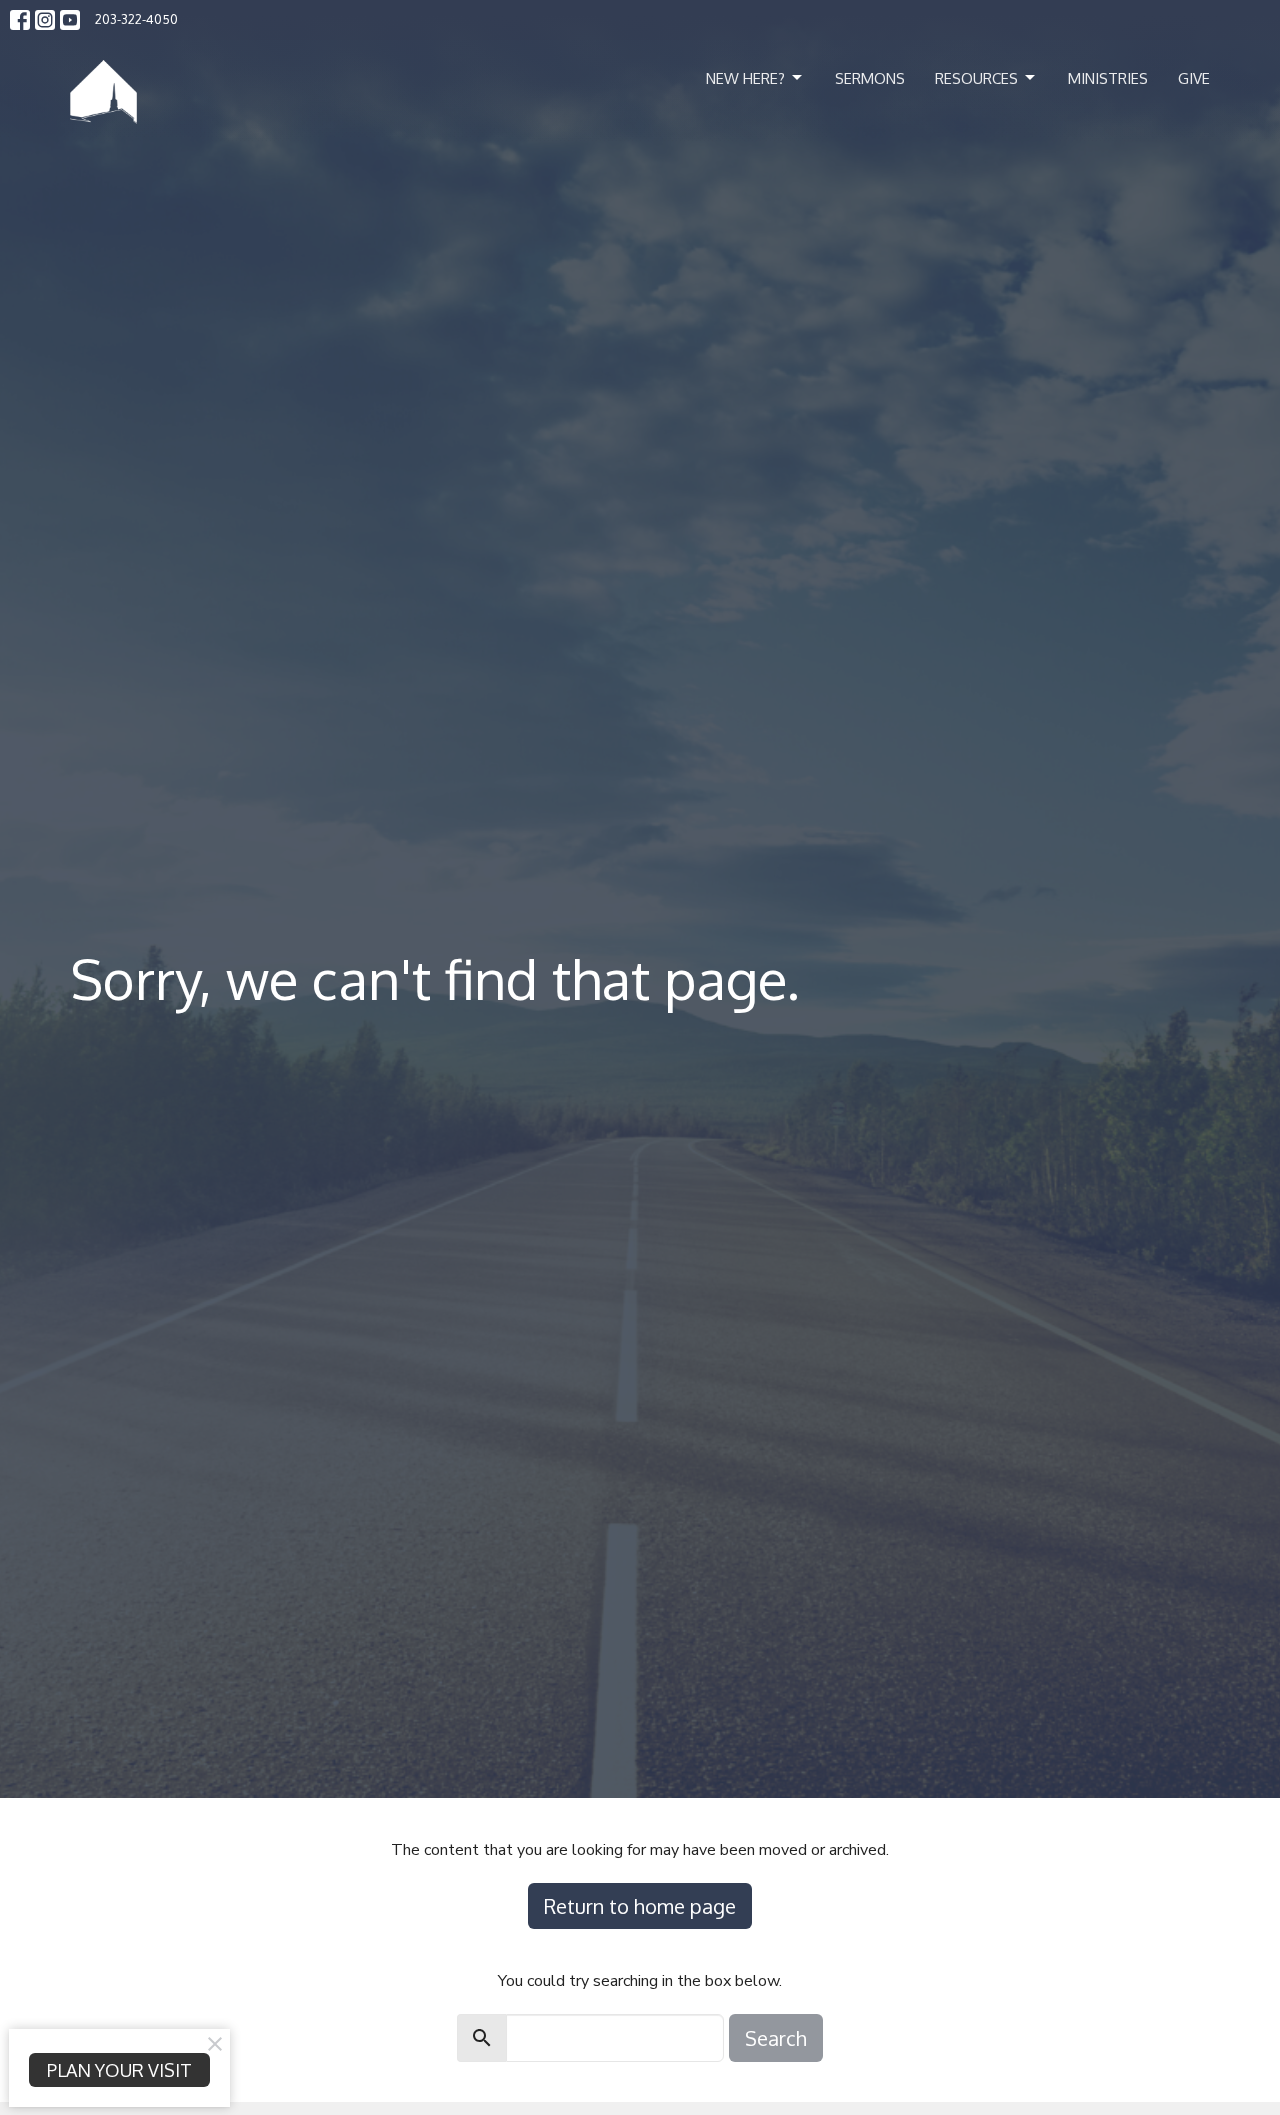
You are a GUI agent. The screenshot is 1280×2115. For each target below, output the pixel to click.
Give (1194, 78)
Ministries (1108, 78)
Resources (976, 78)
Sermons (870, 78)
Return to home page (640, 1906)
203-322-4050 (136, 19)
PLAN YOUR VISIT (119, 2070)
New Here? (745, 78)
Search (776, 2038)
